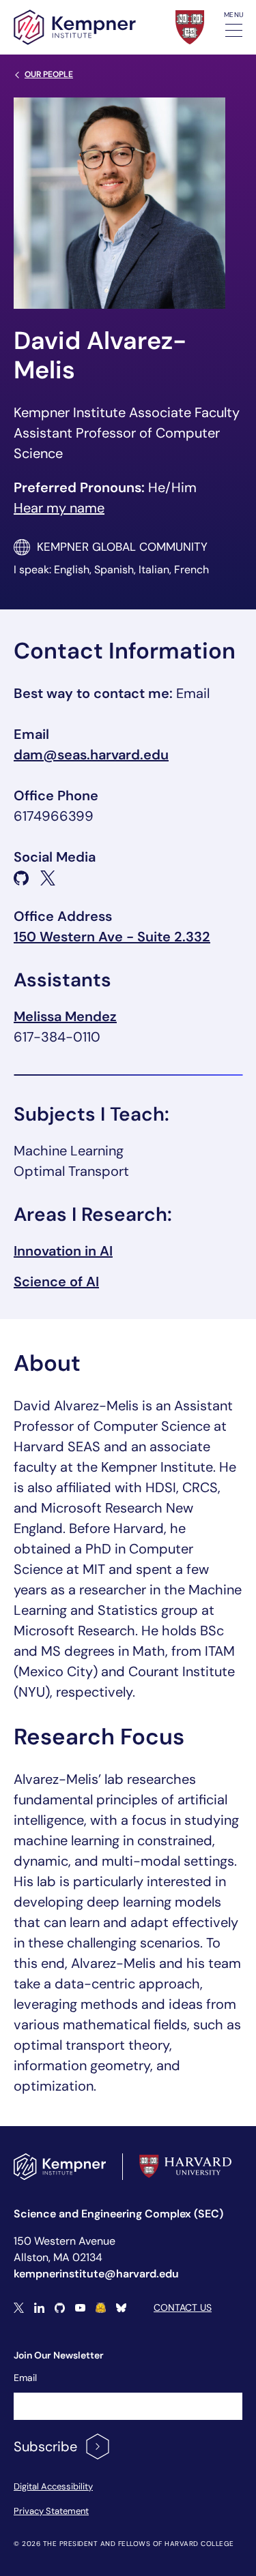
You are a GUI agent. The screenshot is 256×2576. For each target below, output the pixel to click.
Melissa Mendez (65, 1016)
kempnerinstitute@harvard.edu (96, 2274)
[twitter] (48, 878)
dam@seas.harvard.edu (91, 755)
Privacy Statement (51, 2511)
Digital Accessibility (53, 2486)
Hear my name (59, 508)
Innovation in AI (63, 1251)
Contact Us (183, 2307)
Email (25, 2378)
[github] (21, 878)
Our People (49, 74)
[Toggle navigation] (234, 30)
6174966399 (54, 816)
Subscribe (45, 2446)
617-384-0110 (57, 1037)
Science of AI (56, 1282)
